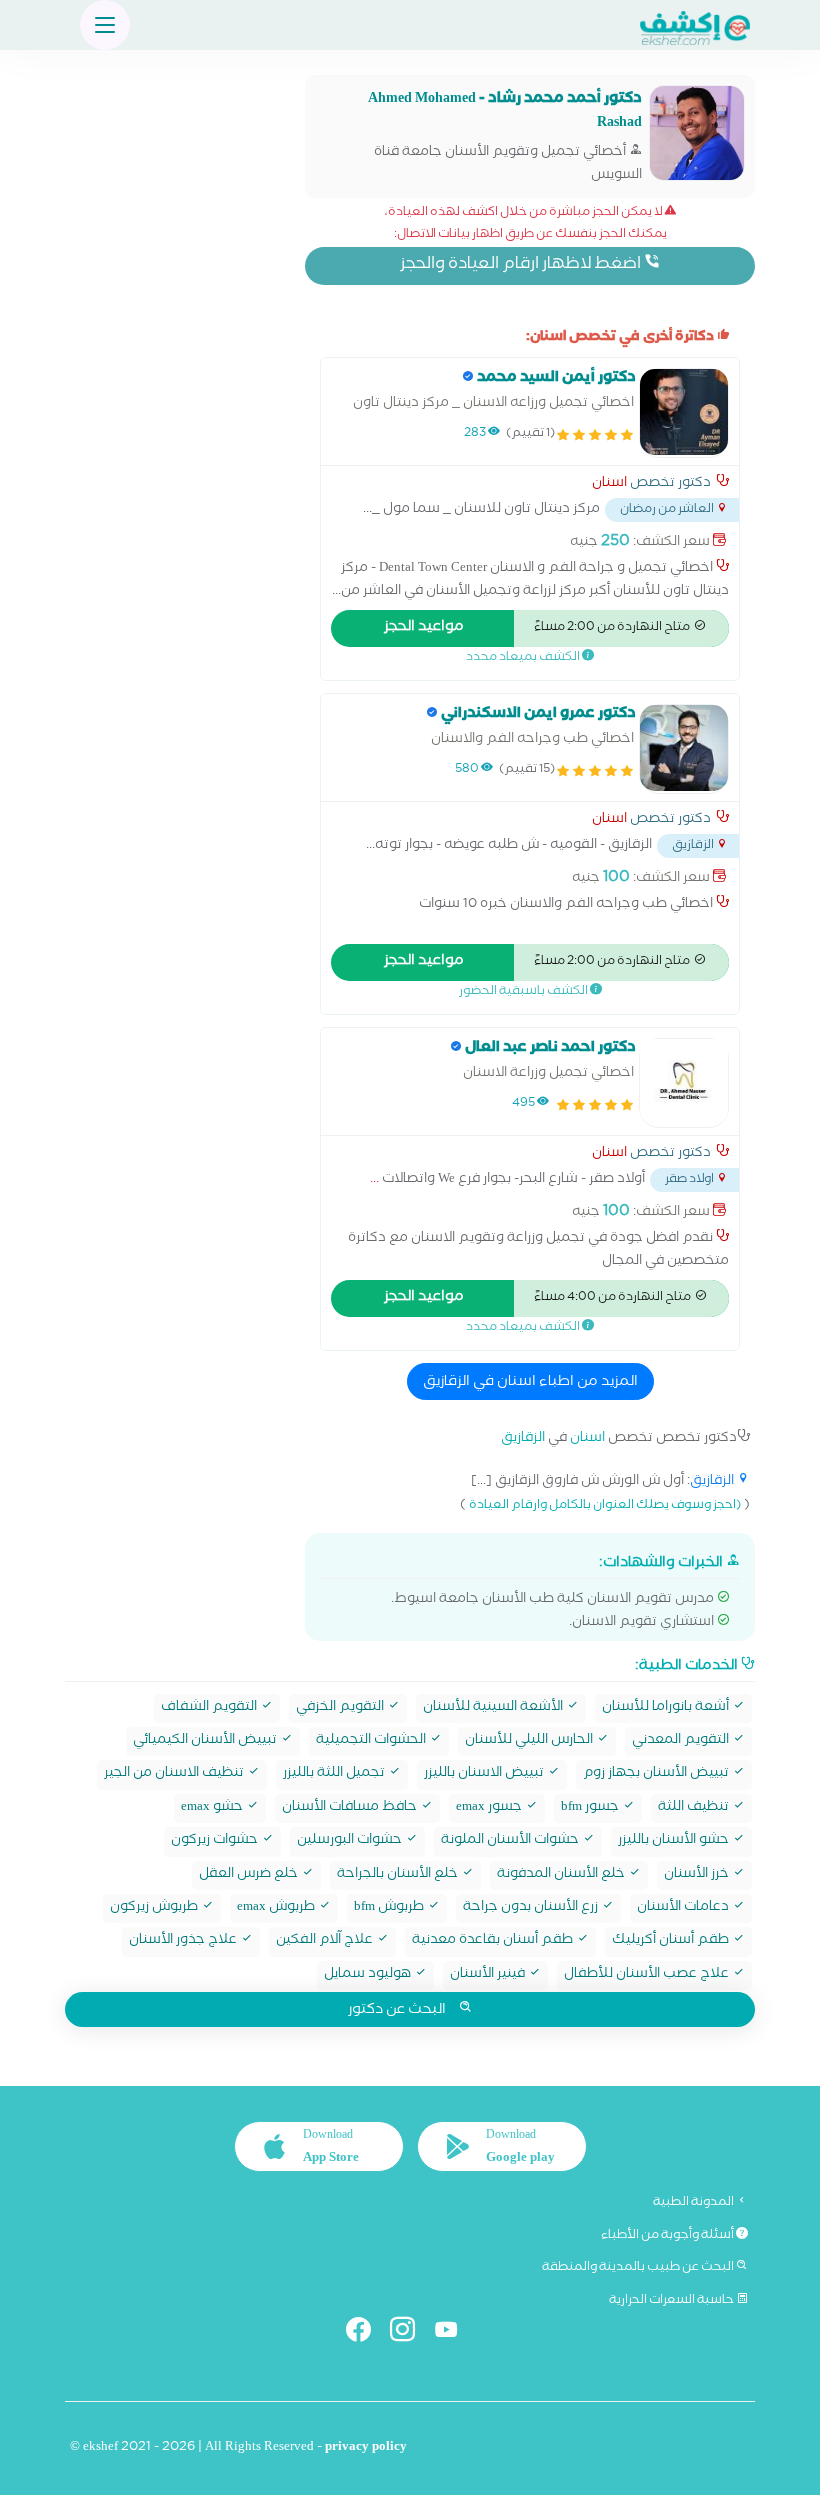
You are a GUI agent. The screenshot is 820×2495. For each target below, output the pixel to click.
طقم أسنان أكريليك (672, 1941)
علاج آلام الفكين (326, 1941)
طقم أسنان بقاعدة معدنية (494, 1941)
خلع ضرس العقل (250, 1875)
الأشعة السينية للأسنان (494, 1708)
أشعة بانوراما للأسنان (667, 1708)
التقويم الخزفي (341, 1708)
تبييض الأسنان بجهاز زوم (657, 1774)
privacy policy (366, 2448)
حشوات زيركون (216, 1841)
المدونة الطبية (694, 2203)
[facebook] (366, 2333)
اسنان (609, 485)
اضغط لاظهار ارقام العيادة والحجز (522, 265)
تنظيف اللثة (695, 1808)
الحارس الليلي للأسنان (530, 1741)
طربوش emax (277, 1908)
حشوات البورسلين (351, 1841)
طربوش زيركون (155, 1908)
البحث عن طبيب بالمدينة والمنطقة (639, 2268)
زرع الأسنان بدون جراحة (532, 1908)
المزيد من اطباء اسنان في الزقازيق (530, 1383)
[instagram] (410, 2333)
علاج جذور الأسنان (184, 1941)
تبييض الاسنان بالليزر (485, 1774)
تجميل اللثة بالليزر (335, 1774)
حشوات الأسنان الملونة (511, 1841)
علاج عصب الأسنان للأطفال (648, 1975)
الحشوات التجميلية (372, 1741)
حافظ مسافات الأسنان (351, 1808)
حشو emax (213, 1808)
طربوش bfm (390, 1908)
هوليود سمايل (369, 1975)
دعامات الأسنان (684, 1908)
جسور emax (490, 1808)
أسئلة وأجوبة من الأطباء (668, 2236)
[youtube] (454, 2333)
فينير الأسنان (489, 1975)
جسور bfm (591, 1808)
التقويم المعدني (682, 1741)
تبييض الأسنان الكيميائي (206, 1741)
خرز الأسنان (698, 1875)
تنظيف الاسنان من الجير (175, 1774)
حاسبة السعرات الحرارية (672, 2301)
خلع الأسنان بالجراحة (399, 1875)
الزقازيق (523, 1439)
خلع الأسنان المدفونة (562, 1875)
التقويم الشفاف (210, 1708)
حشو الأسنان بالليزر (675, 1841)
